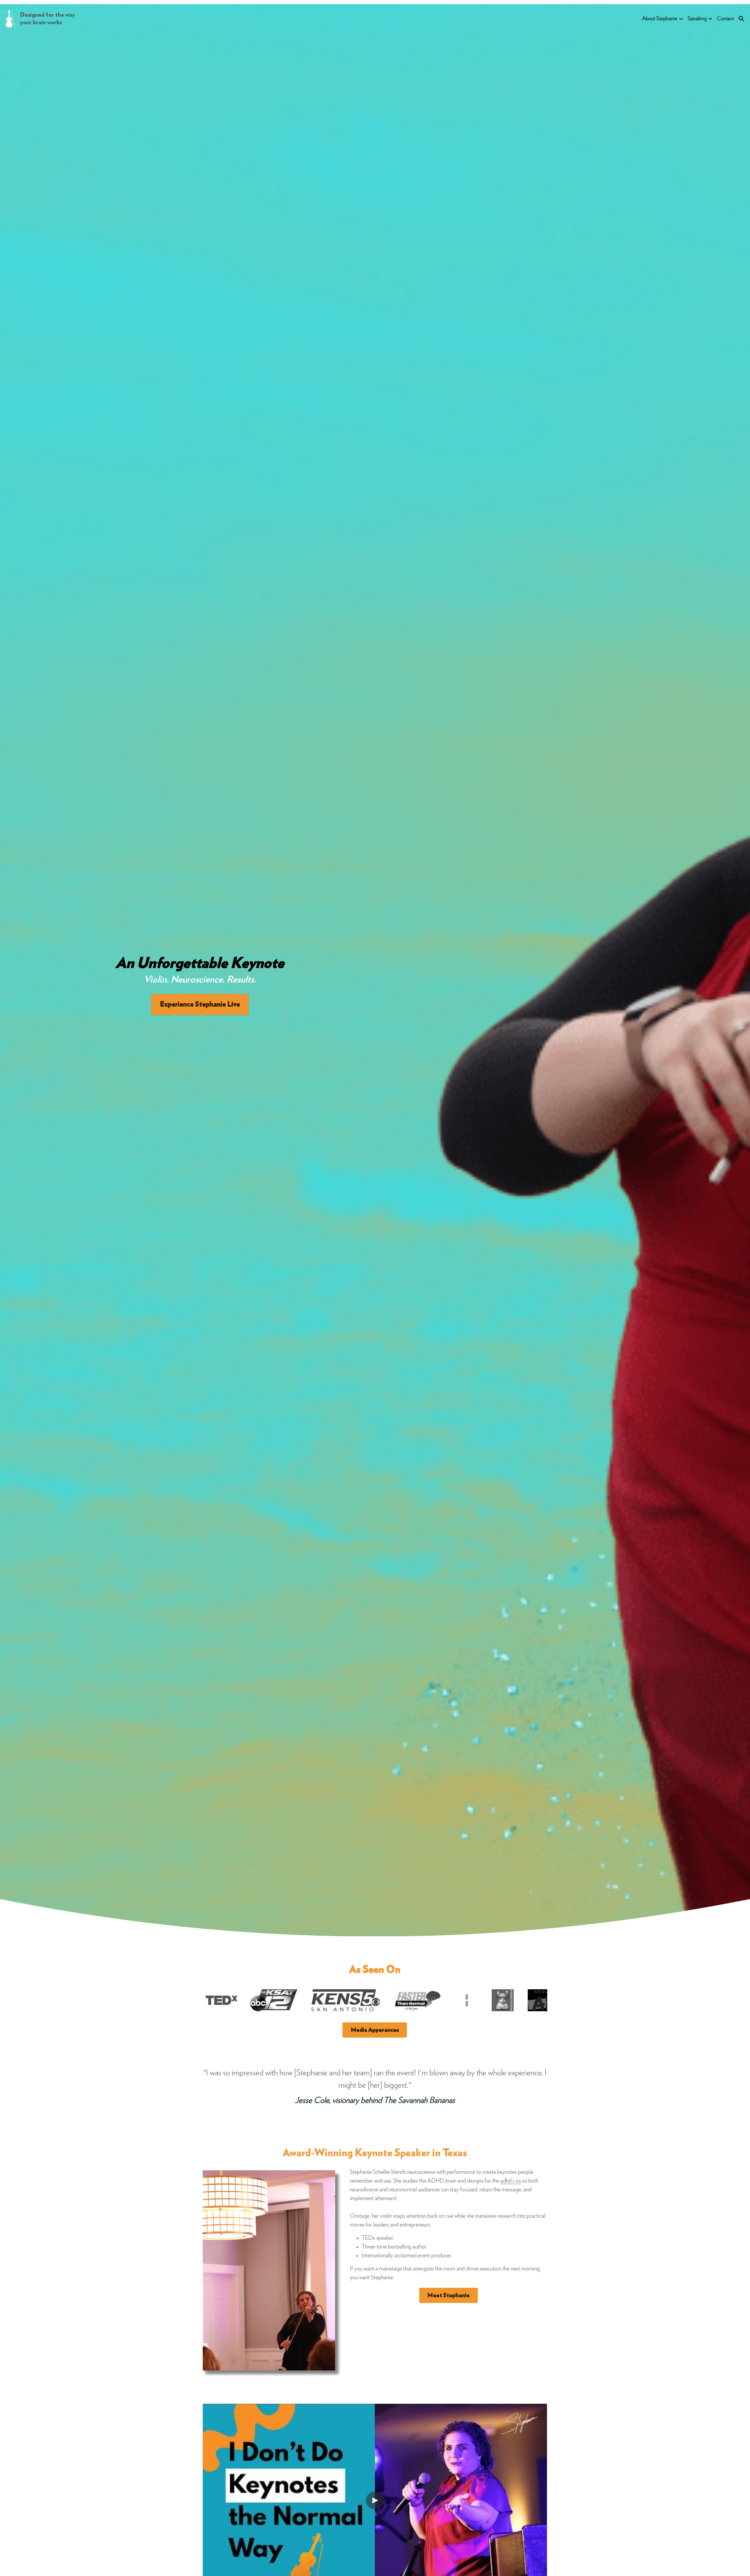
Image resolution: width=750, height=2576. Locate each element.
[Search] (741, 19)
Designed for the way (48, 15)
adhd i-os (511, 2181)
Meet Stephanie (449, 2295)
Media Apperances (375, 2030)
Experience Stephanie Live (200, 1004)
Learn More (78, 2537)
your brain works (41, 23)
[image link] (11, 18)
